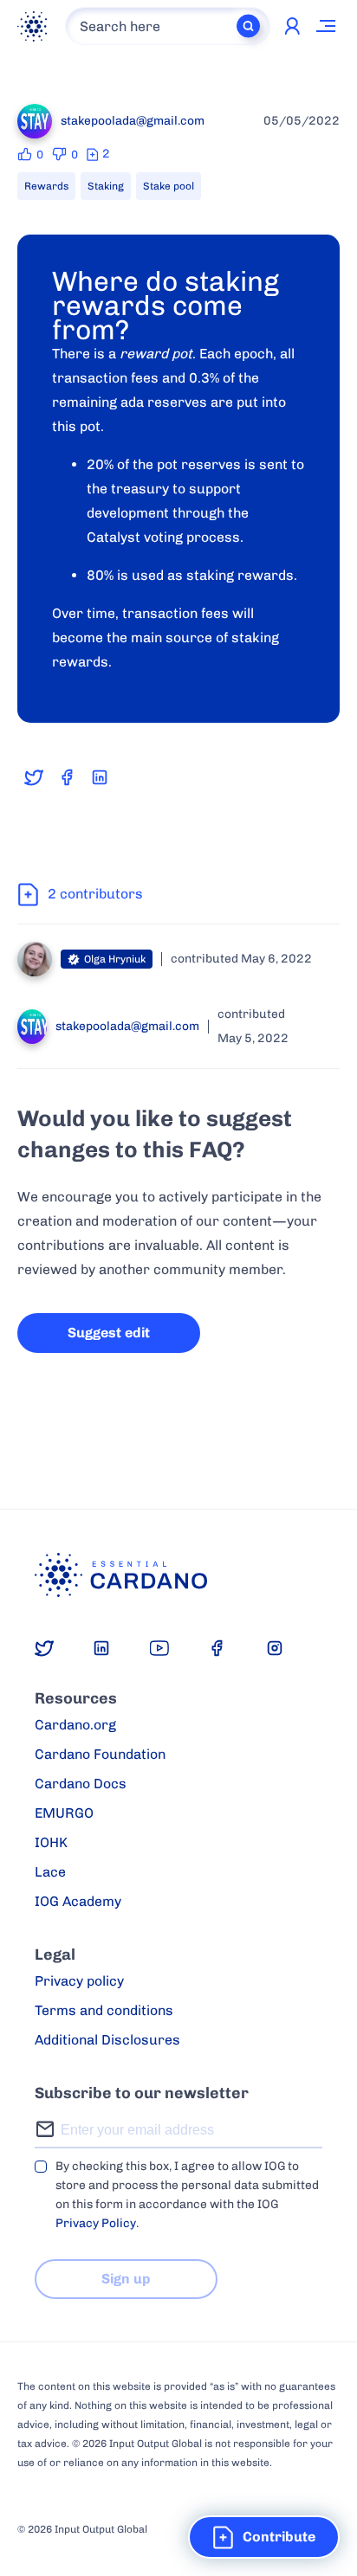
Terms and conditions (104, 2010)
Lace (50, 1872)
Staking (106, 186)
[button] (264, 2537)
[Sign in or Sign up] (292, 26)
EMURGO (64, 1813)
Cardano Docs (81, 1784)
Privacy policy (79, 1981)
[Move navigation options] (327, 26)
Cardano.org (75, 1725)
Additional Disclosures (107, 2040)
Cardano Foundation (100, 1754)
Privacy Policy (96, 2223)
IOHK (51, 1842)
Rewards (46, 186)
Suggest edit (109, 1333)
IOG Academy (78, 1901)
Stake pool (169, 186)
